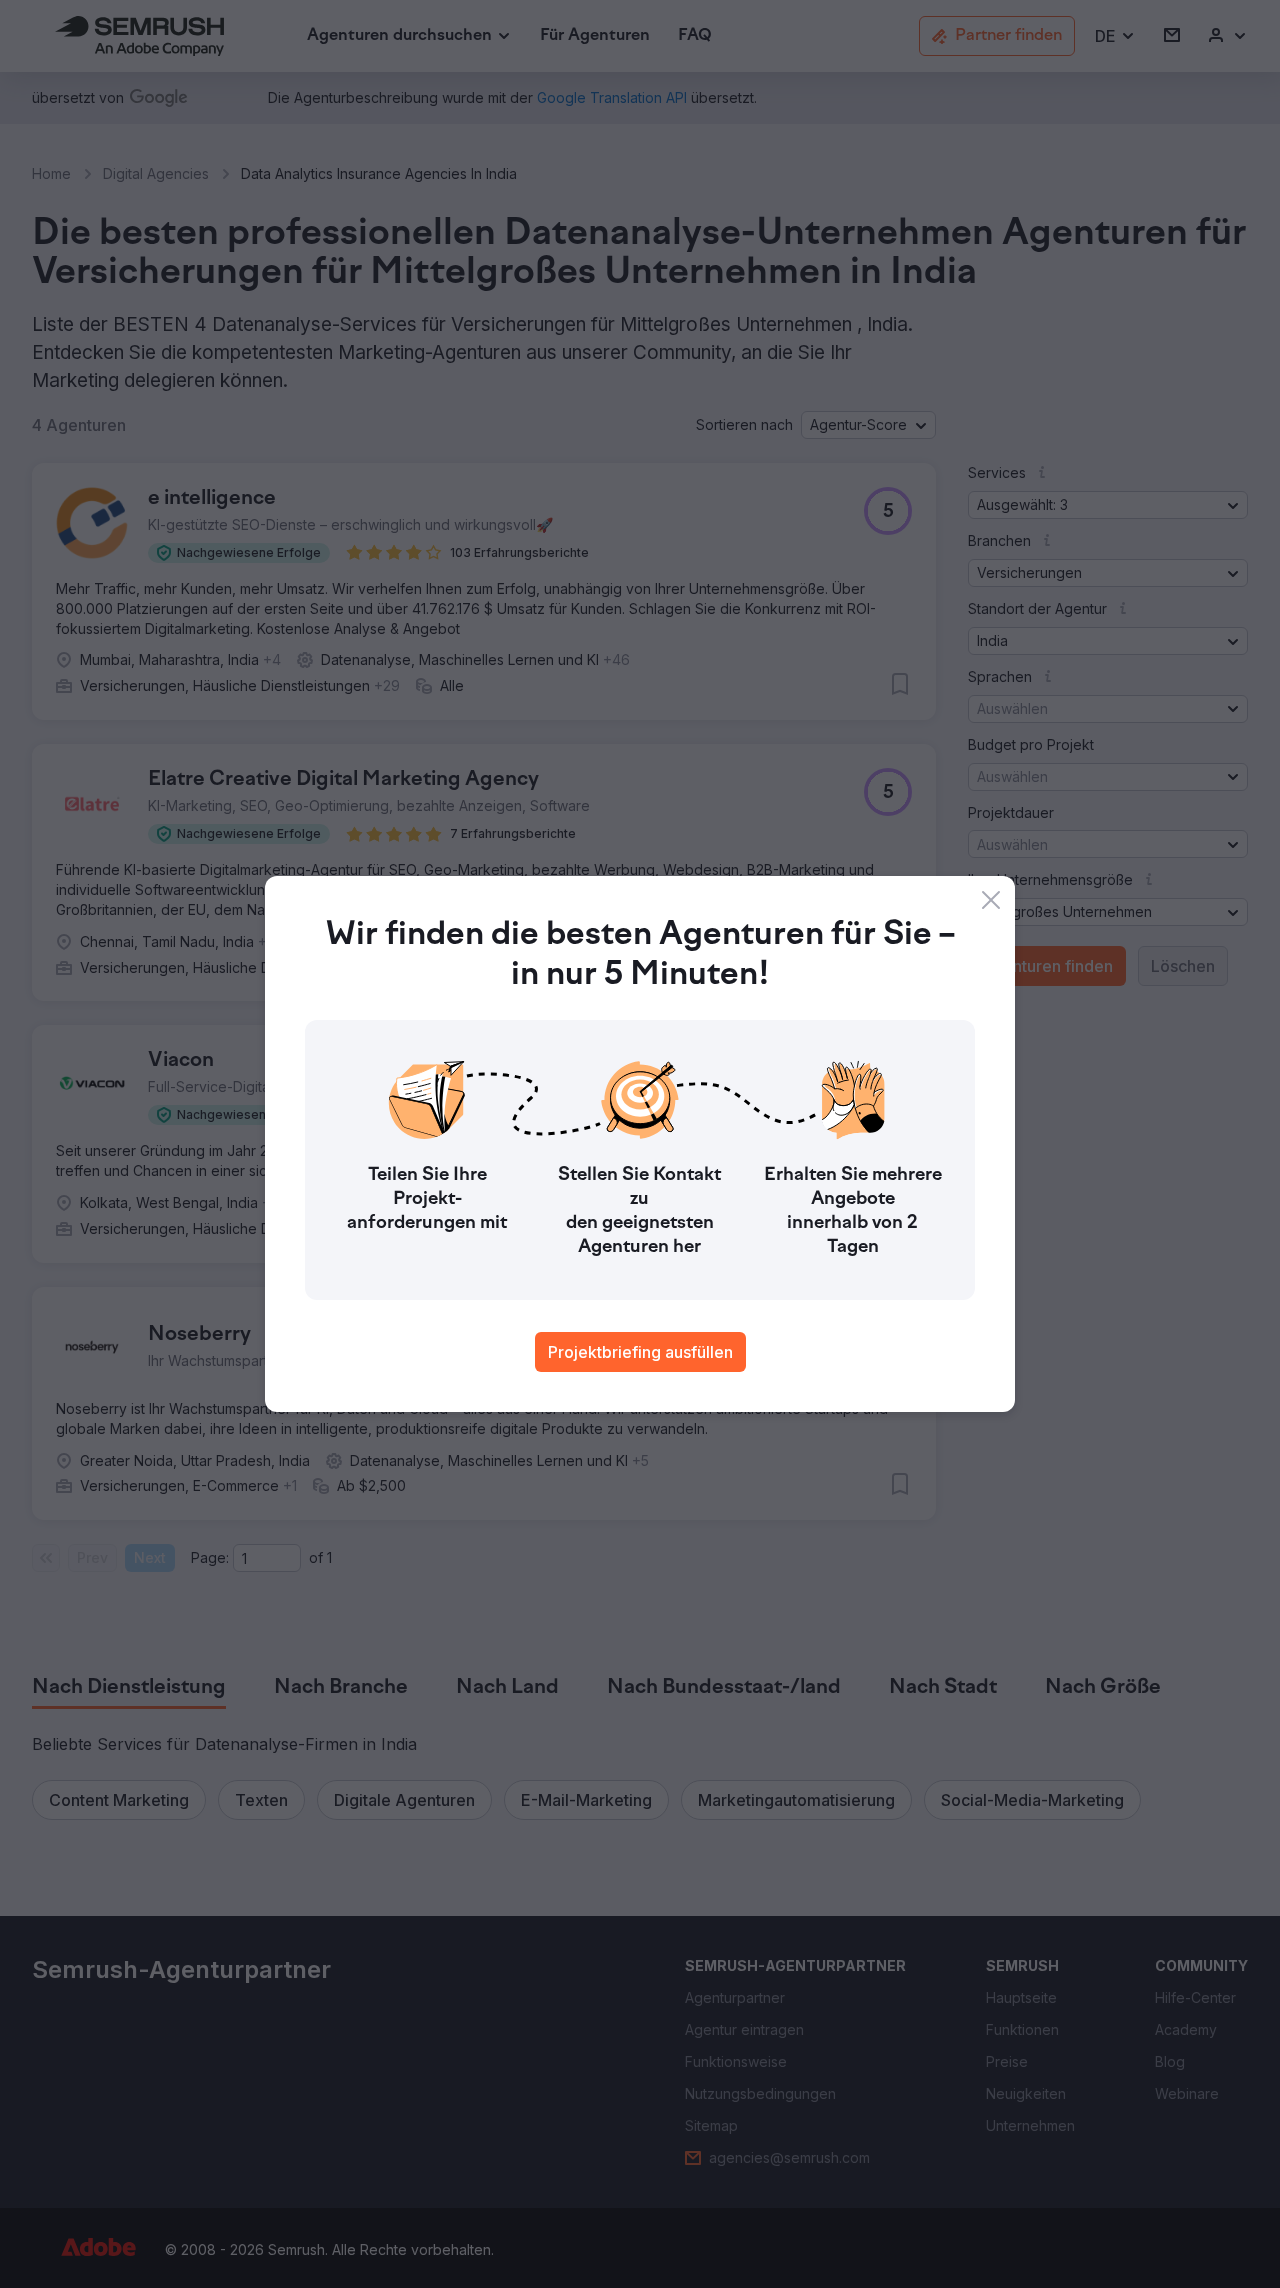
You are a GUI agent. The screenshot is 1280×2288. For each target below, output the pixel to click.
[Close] (991, 900)
